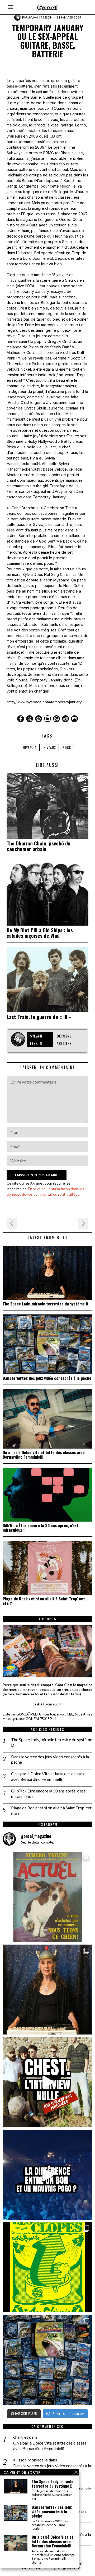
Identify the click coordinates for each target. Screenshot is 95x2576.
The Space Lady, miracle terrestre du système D (45, 1304)
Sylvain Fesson (40, 17)
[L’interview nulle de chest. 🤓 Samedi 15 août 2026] (47, 2082)
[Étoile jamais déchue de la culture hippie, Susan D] (47, 1990)
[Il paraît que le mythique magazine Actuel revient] (47, 1897)
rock (67, 747)
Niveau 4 (30, 747)
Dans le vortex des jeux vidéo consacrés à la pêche (47, 1378)
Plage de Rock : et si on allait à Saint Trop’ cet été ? (44, 1601)
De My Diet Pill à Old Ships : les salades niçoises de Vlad (40, 933)
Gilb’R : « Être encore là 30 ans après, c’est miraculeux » (41, 1528)
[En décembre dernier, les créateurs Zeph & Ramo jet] (47, 2360)
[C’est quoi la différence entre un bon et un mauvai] (47, 2175)
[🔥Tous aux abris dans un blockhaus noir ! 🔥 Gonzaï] (47, 2267)
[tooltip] (21, 719)
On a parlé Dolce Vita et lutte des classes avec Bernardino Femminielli (44, 1455)
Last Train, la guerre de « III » (39, 1017)
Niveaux (50, 747)
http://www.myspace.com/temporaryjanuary (44, 702)
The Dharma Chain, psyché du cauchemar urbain (39, 846)
